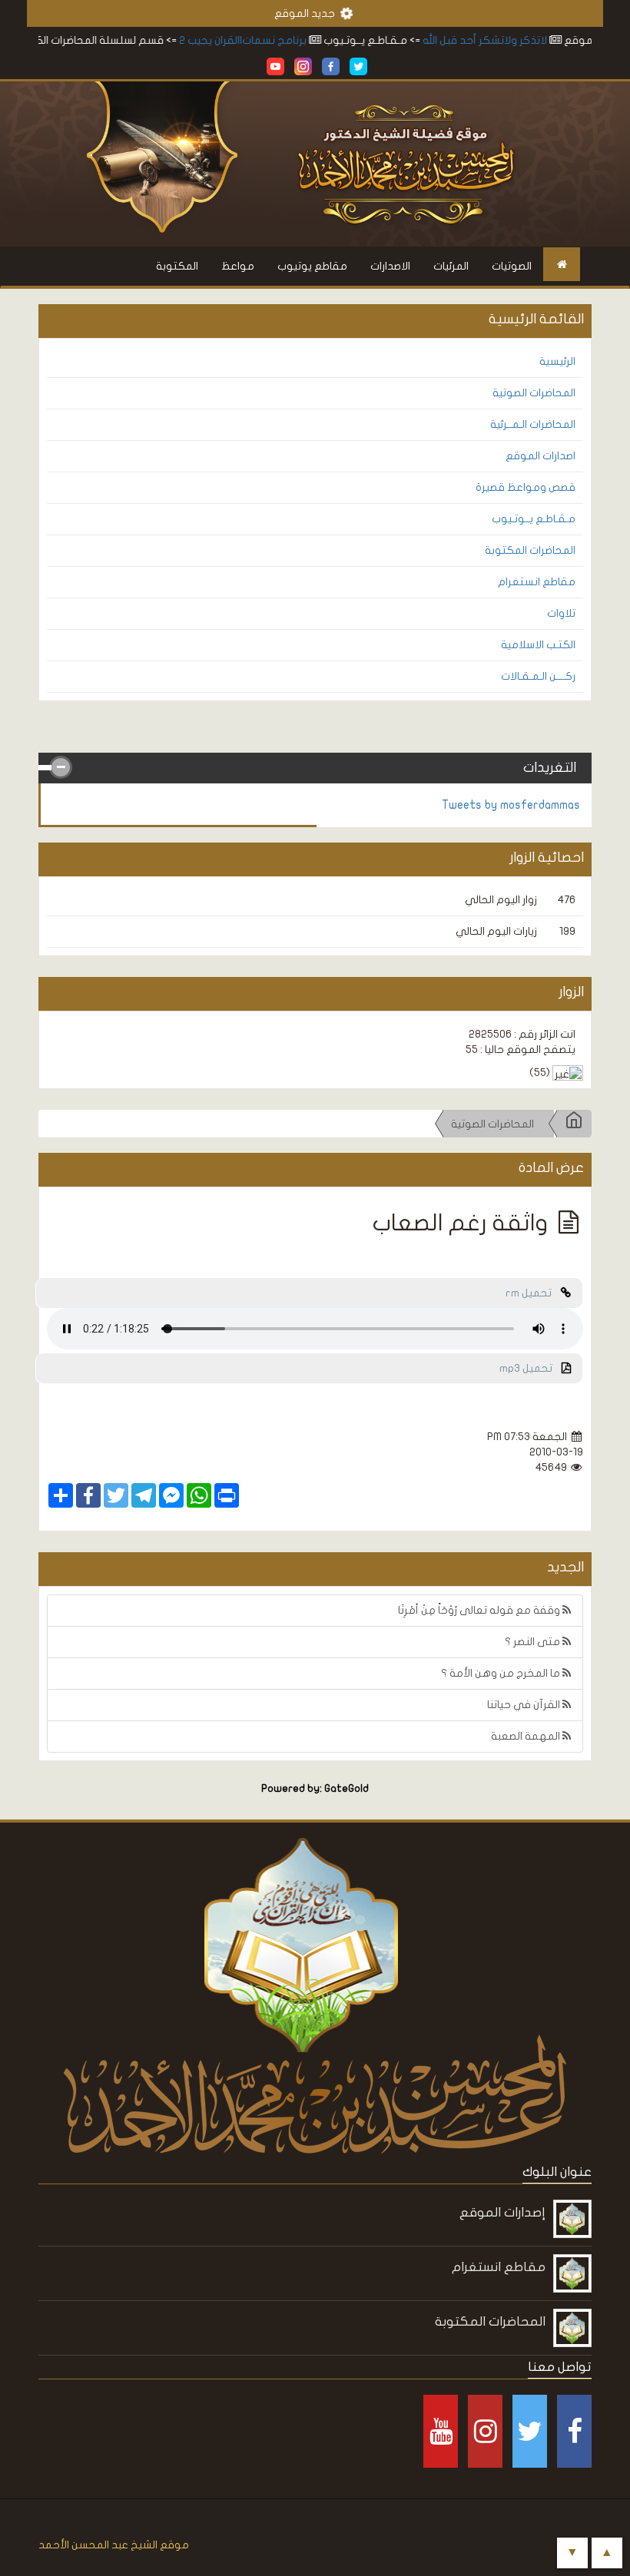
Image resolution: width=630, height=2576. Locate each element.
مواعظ (238, 266)
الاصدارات (390, 266)
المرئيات (451, 266)
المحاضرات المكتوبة (530, 550)
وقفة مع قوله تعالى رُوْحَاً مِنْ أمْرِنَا (480, 1610)
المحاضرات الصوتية (534, 393)
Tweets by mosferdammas (511, 805)
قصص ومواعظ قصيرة (526, 487)
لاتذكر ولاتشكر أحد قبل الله (511, 40)
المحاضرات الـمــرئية (533, 424)
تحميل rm (533, 1293)
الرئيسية (557, 361)
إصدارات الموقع (502, 2212)
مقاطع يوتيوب (312, 266)
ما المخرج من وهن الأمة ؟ (502, 1673)
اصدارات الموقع (540, 456)
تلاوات (561, 613)
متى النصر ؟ (534, 1642)
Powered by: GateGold (315, 1789)
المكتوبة (177, 266)
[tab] (315, 768)
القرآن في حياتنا (525, 1705)
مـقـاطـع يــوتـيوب (534, 519)
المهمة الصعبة (527, 1736)
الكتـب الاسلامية (538, 645)
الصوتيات (512, 266)
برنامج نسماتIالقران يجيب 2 (269, 40)
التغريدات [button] (550, 768)
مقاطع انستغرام (537, 582)
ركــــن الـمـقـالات (538, 676)
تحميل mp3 (531, 1368)
